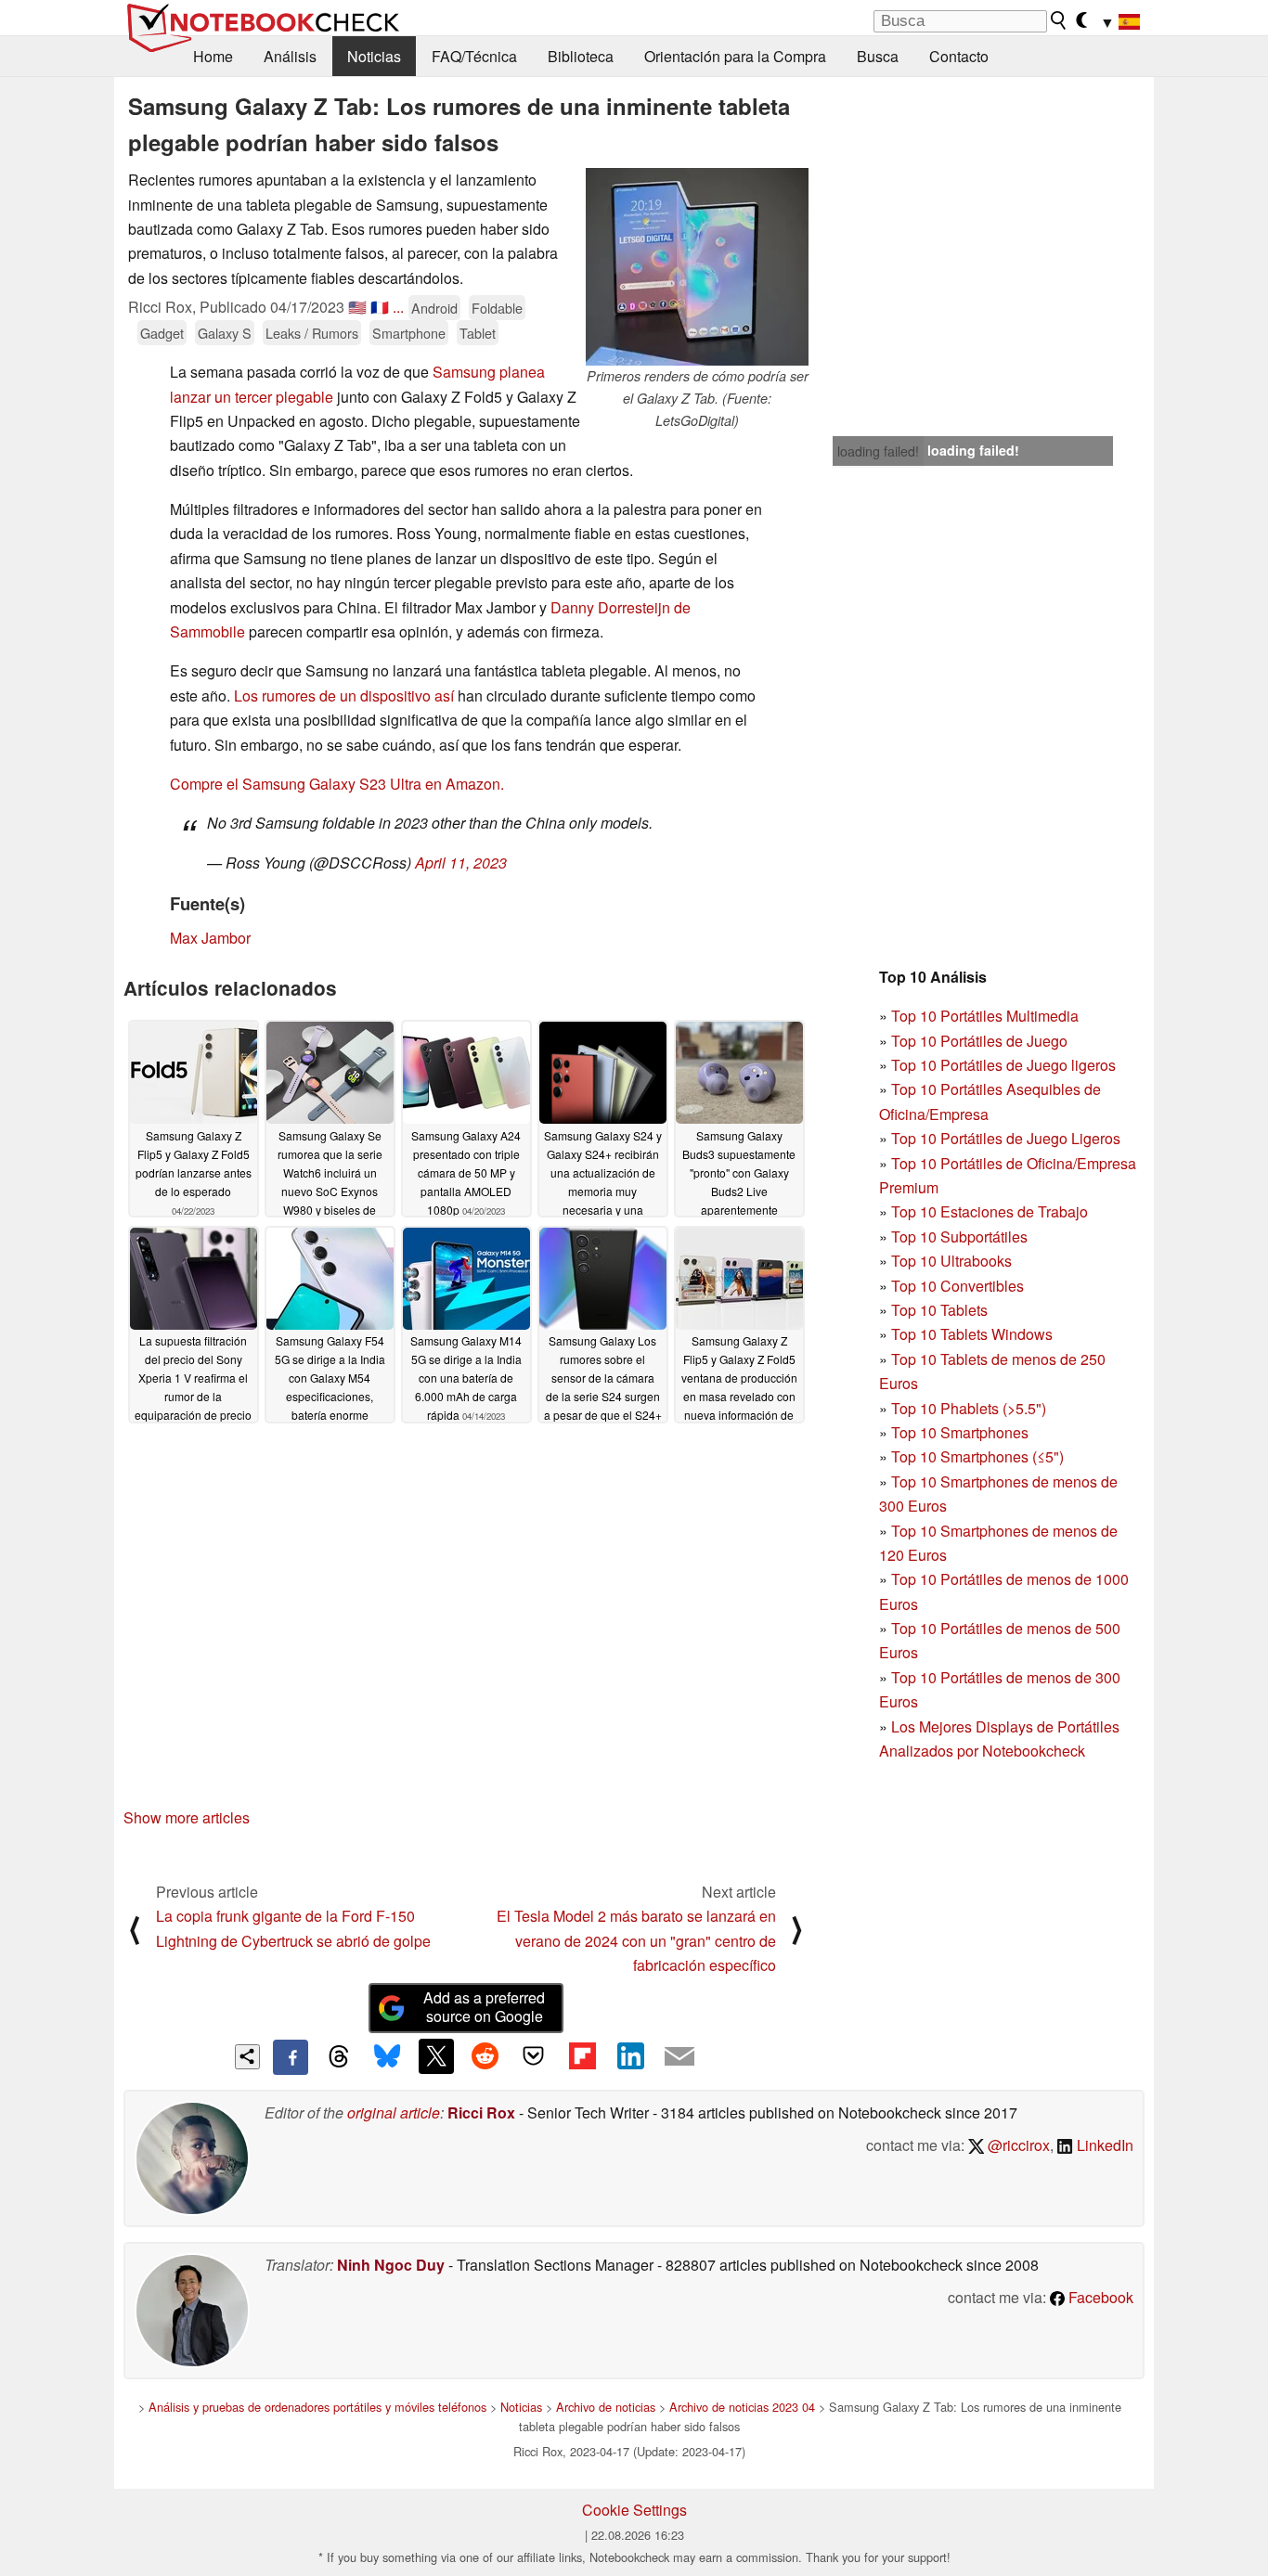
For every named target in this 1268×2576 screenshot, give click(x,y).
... (398, 307)
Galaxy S (225, 333)
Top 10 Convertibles (957, 1286)
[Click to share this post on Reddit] (485, 2056)
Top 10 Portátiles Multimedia (985, 1016)
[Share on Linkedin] (630, 2056)
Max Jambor (210, 938)
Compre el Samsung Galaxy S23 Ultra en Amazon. (337, 784)
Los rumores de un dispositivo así (344, 696)
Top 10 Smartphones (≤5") (977, 1456)
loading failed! (878, 451)
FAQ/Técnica (474, 56)
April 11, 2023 (461, 863)
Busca (878, 56)
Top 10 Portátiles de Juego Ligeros (1006, 1138)
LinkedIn (1103, 2145)
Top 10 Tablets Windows (972, 1334)
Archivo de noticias (606, 2407)
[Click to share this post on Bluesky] (387, 2057)
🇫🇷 (380, 307)
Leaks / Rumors (312, 333)
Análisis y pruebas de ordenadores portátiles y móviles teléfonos (317, 2407)
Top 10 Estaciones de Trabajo (990, 1211)
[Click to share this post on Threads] (339, 2057)
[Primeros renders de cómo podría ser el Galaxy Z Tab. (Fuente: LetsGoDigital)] (697, 267)
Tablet (478, 333)
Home (213, 56)
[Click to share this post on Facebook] (291, 2057)
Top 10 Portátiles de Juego (979, 1041)
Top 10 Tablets (939, 1310)
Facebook (1099, 2297)
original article (394, 2112)
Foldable (497, 308)
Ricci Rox (481, 2112)
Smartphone (409, 333)
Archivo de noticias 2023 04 (742, 2407)
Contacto (959, 56)
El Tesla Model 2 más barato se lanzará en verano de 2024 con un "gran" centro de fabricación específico (636, 1940)
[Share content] (247, 2057)
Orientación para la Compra (735, 56)
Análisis (290, 56)
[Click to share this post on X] (436, 2056)
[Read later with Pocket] (534, 2056)
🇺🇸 (357, 307)
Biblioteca (581, 56)
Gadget (162, 333)
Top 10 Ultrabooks (951, 1261)
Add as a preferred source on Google (484, 2007)
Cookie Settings (634, 2510)
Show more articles (187, 1817)
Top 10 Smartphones (960, 1432)
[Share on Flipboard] (582, 2056)
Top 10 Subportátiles (959, 1236)
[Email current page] (679, 2057)
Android (434, 308)
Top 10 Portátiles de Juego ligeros (1003, 1065)
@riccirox (1017, 2145)
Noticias (374, 56)
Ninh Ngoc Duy (391, 2265)
